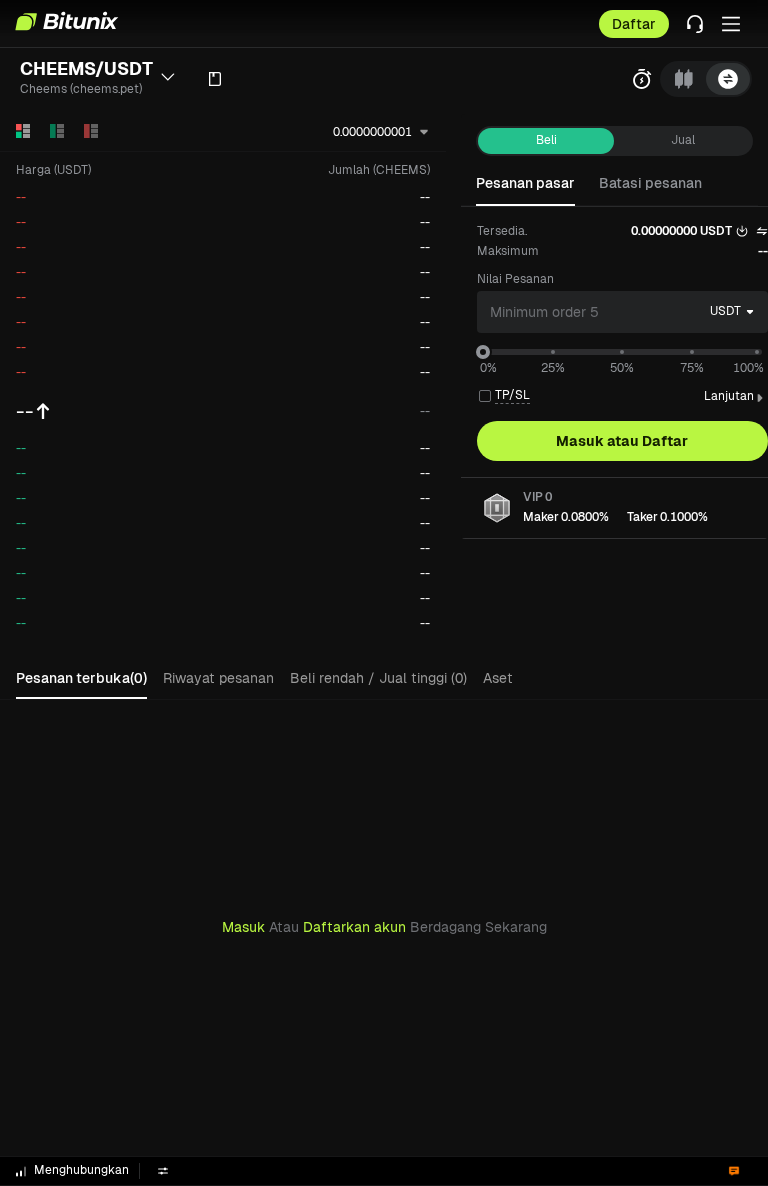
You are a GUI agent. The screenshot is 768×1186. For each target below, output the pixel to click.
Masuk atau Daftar (622, 441)
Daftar (634, 24)
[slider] (483, 352)
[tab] (684, 79)
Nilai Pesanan (515, 279)
